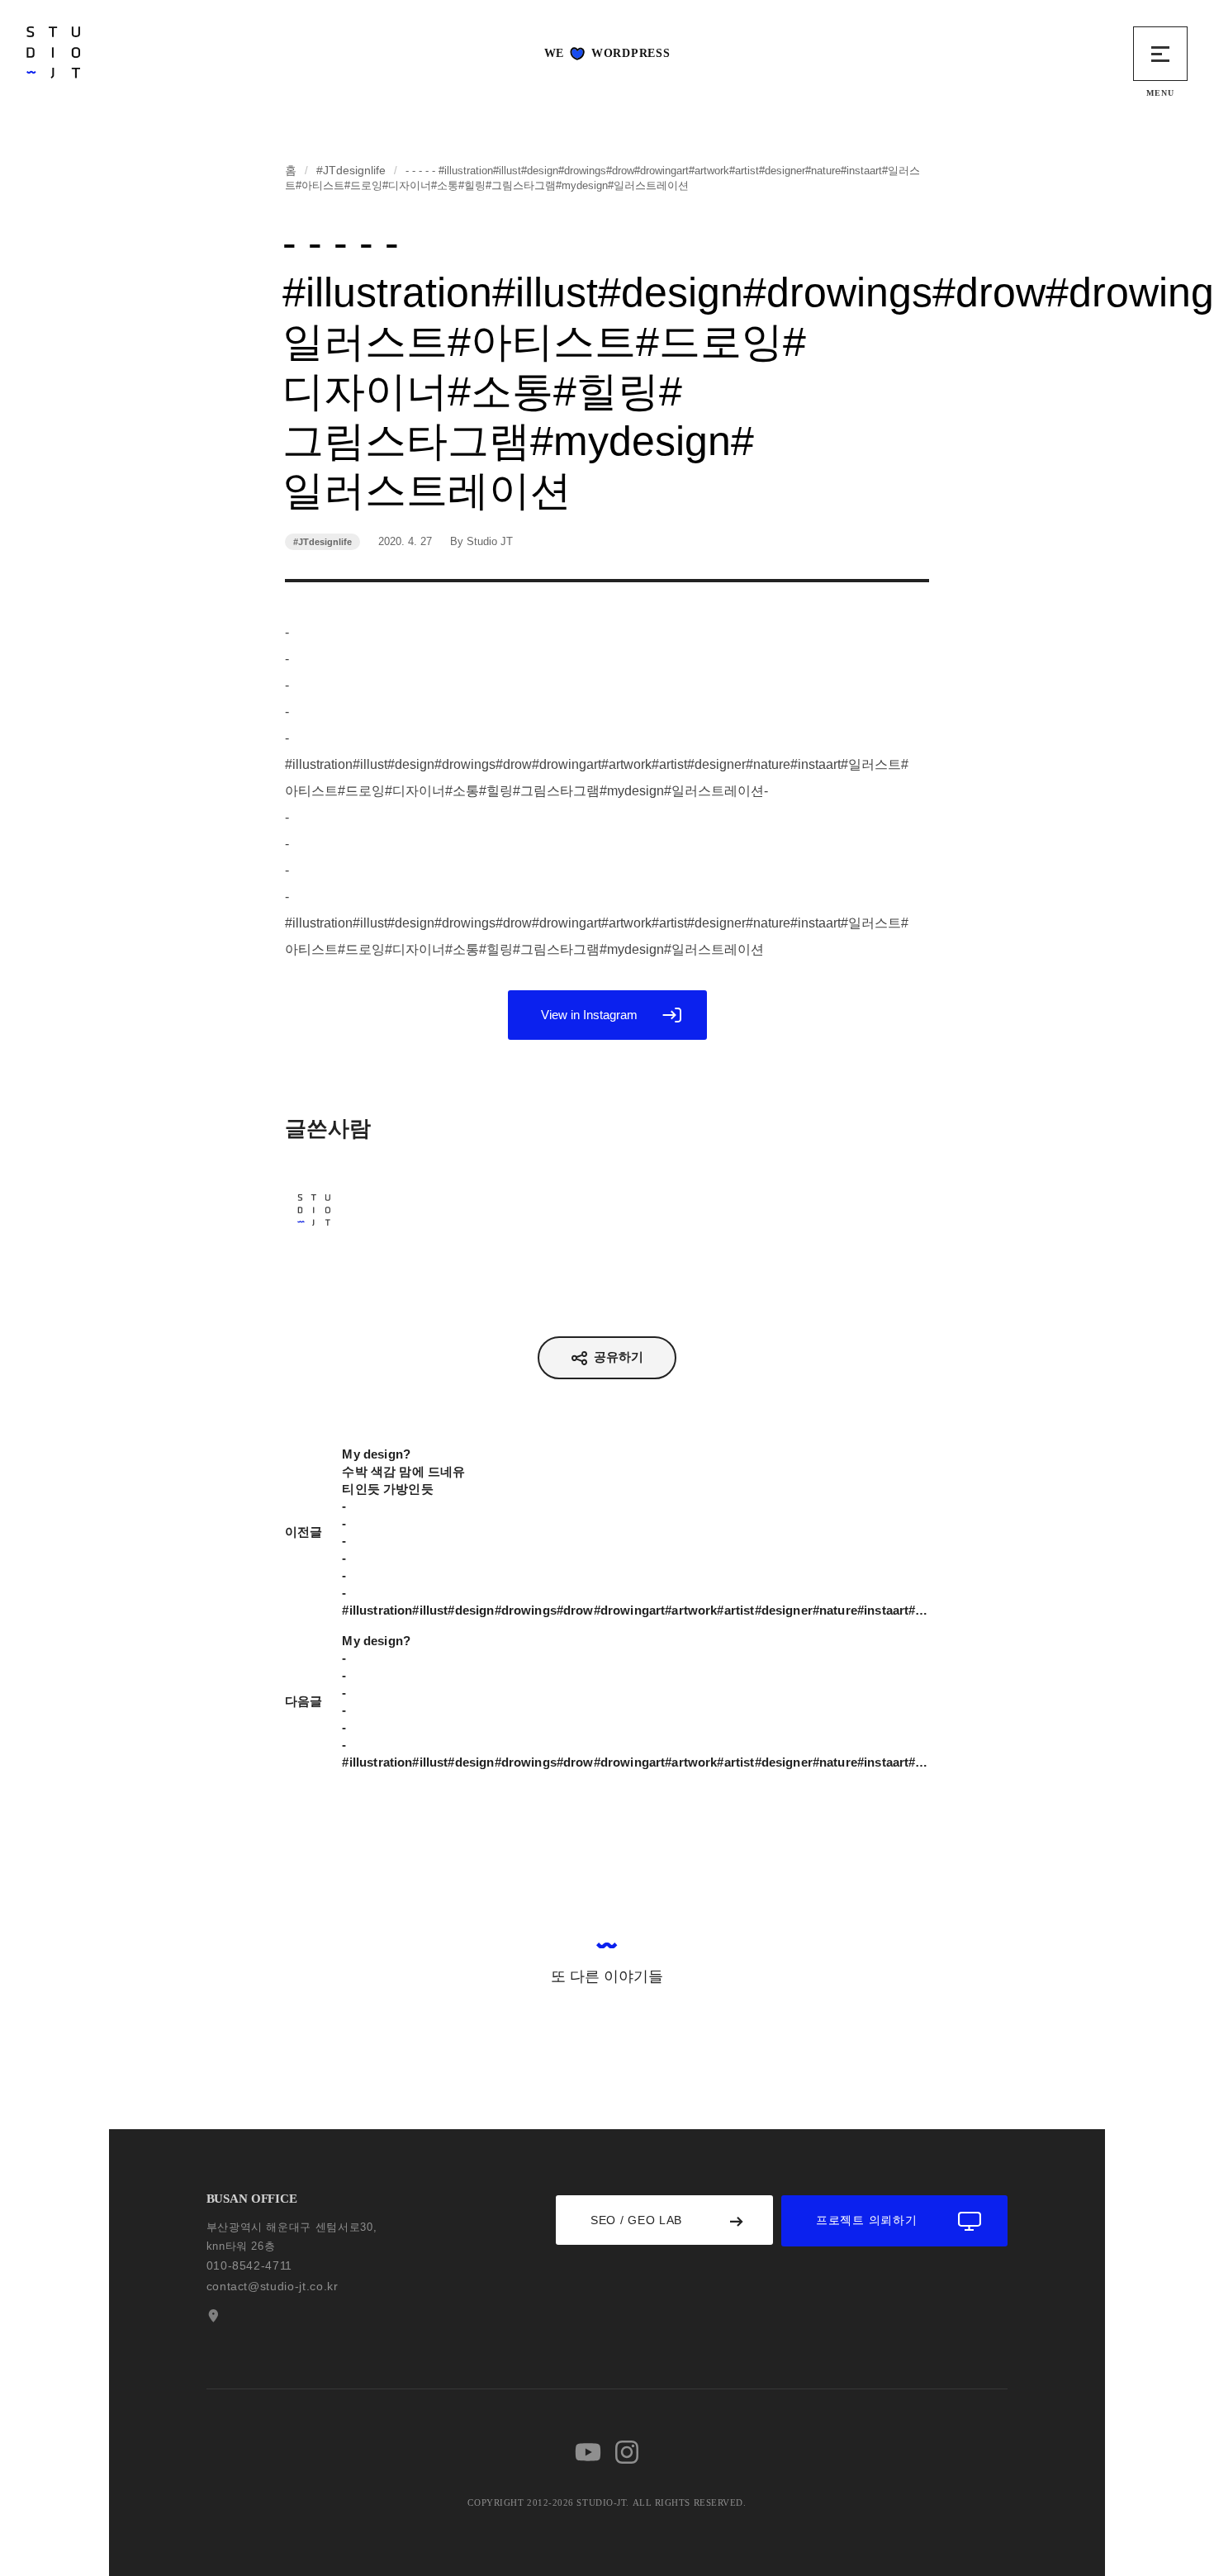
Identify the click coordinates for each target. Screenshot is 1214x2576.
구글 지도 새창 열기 (211, 2316)
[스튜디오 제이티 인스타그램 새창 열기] (627, 2452)
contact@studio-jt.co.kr (273, 2286)
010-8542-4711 (249, 2265)
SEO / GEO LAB (636, 2220)
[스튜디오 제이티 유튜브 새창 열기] (588, 2452)
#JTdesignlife (351, 170)
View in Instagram (589, 1015)
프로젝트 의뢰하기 (866, 2220)
